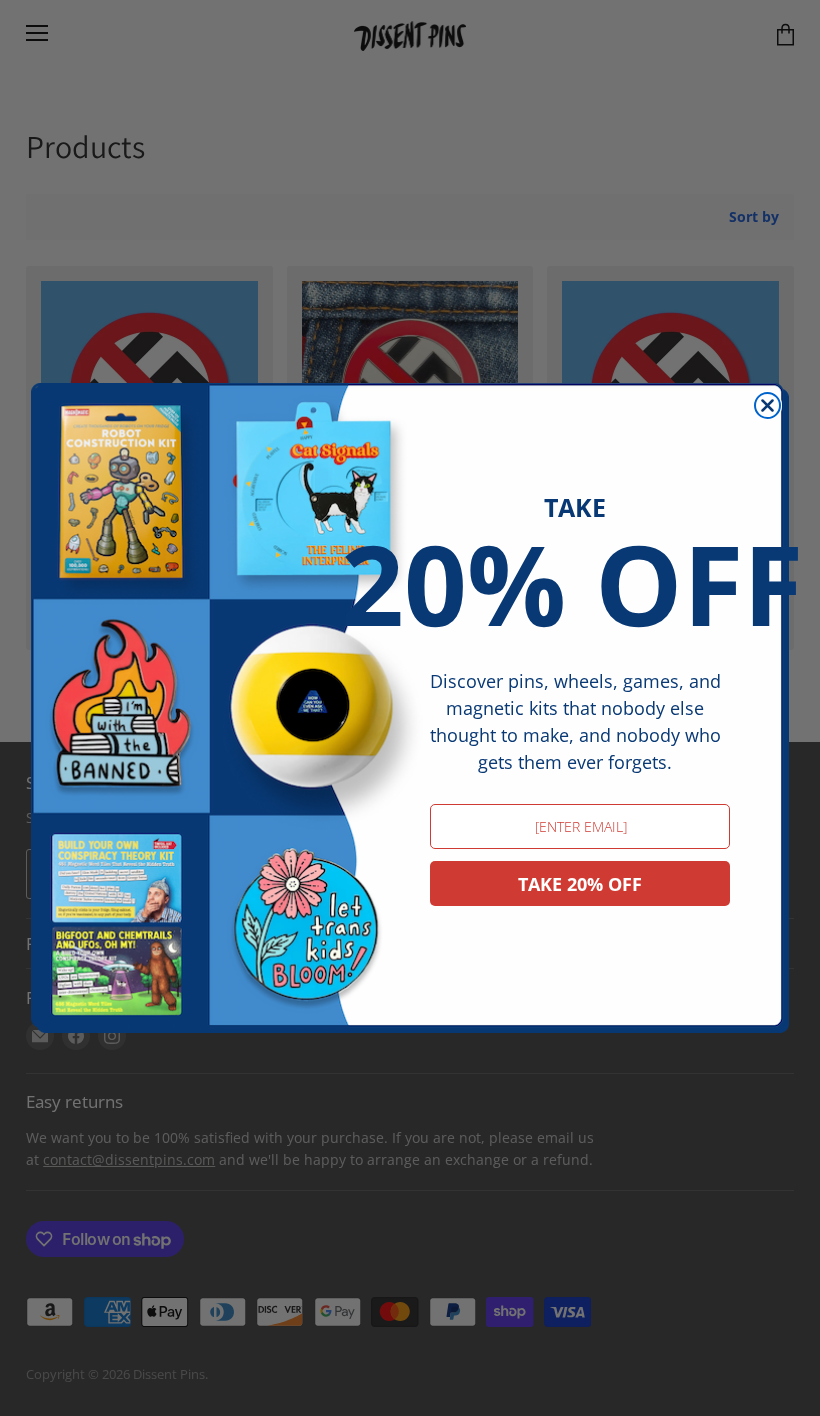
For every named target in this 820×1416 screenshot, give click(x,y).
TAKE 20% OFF (580, 884)
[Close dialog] (767, 405)
